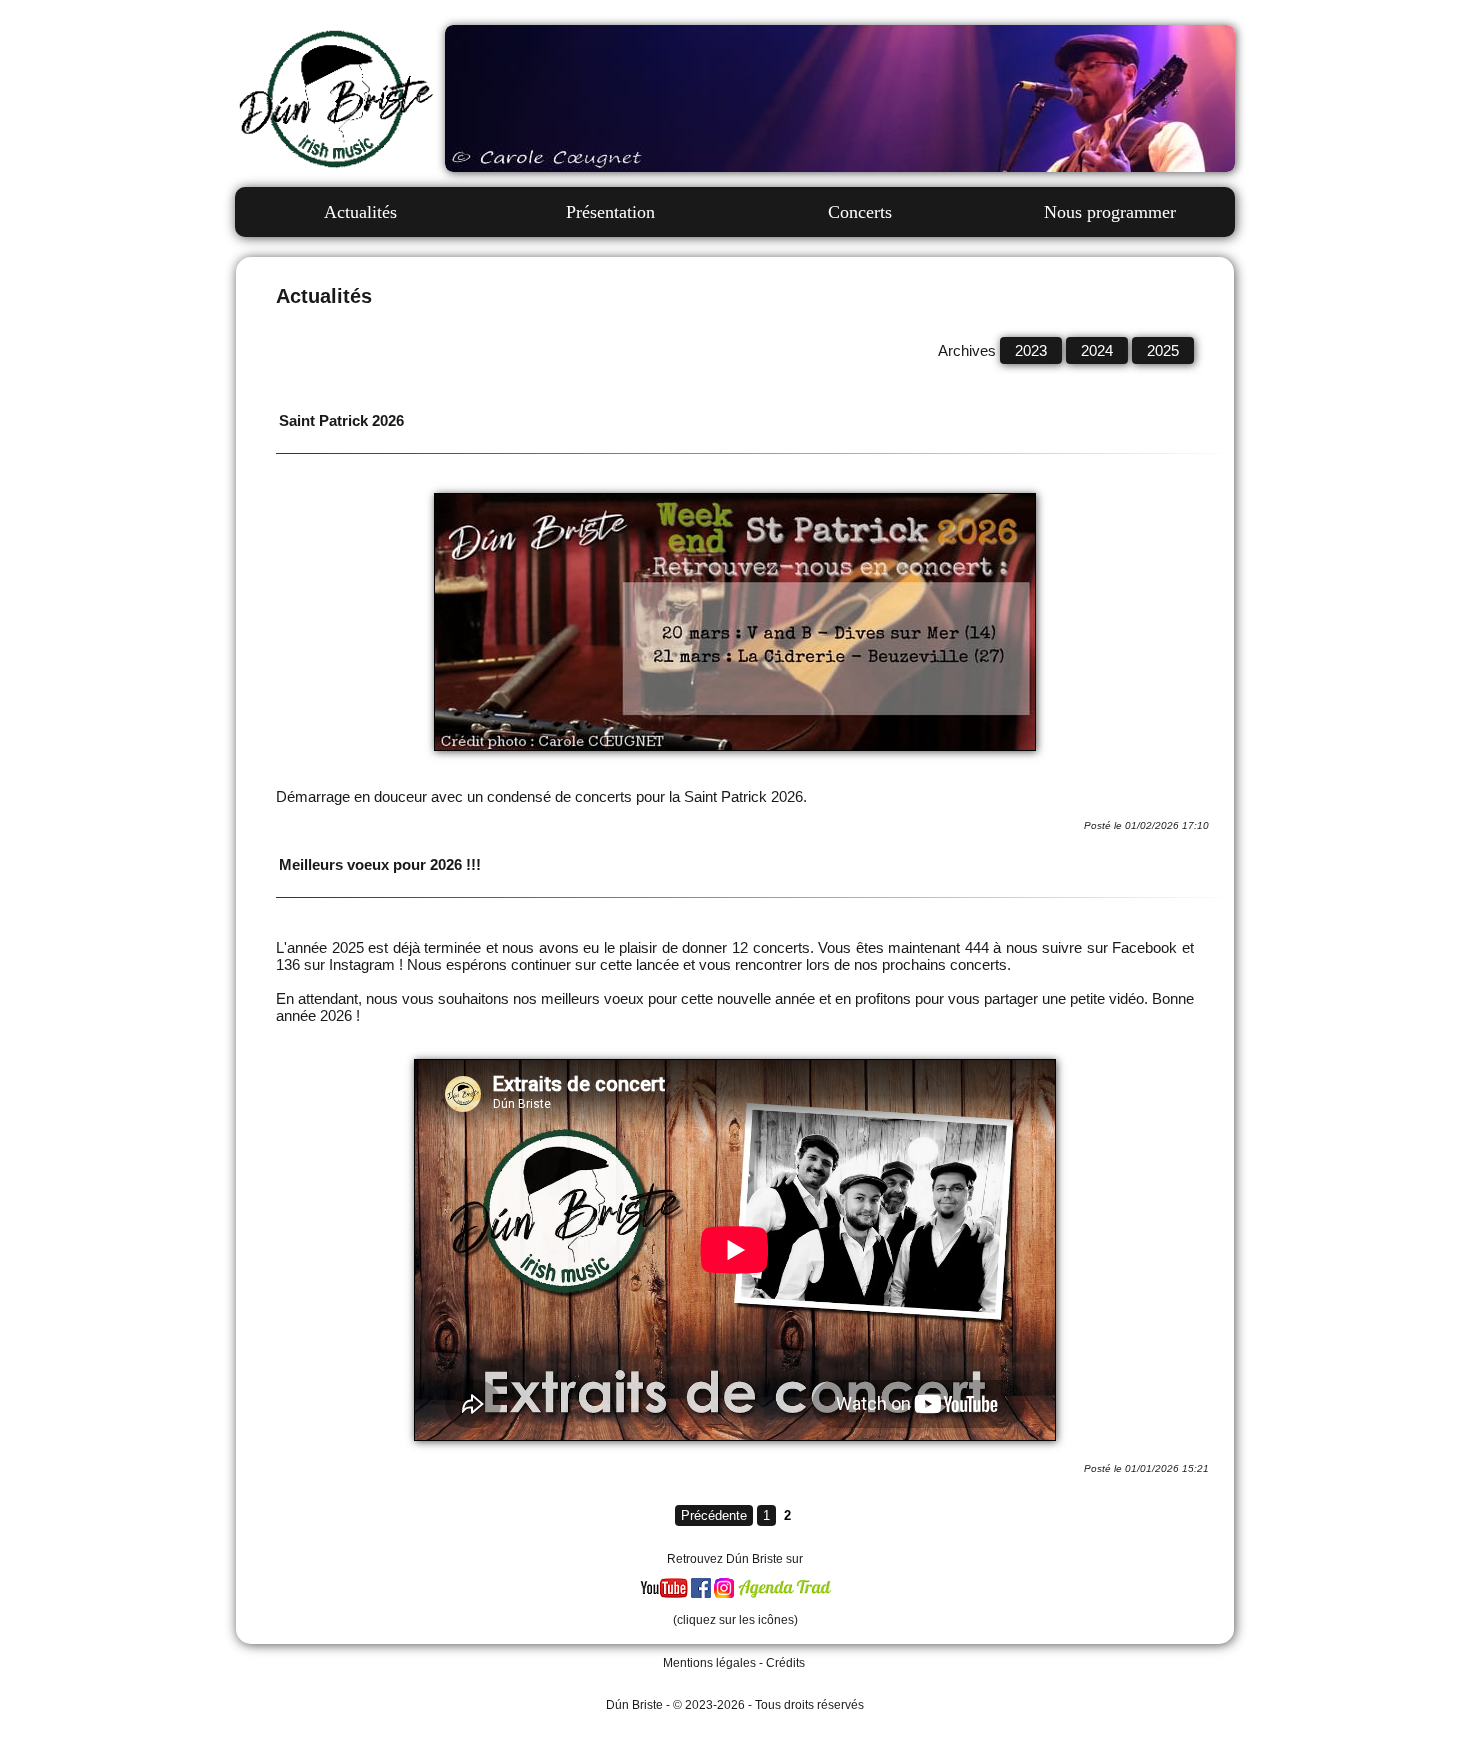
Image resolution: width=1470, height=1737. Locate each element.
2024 (1097, 350)
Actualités (360, 212)
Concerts (860, 212)
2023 (1031, 350)
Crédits (785, 1663)
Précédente (714, 1515)
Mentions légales (709, 1663)
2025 (1163, 350)
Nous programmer (1110, 212)
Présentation (610, 212)
